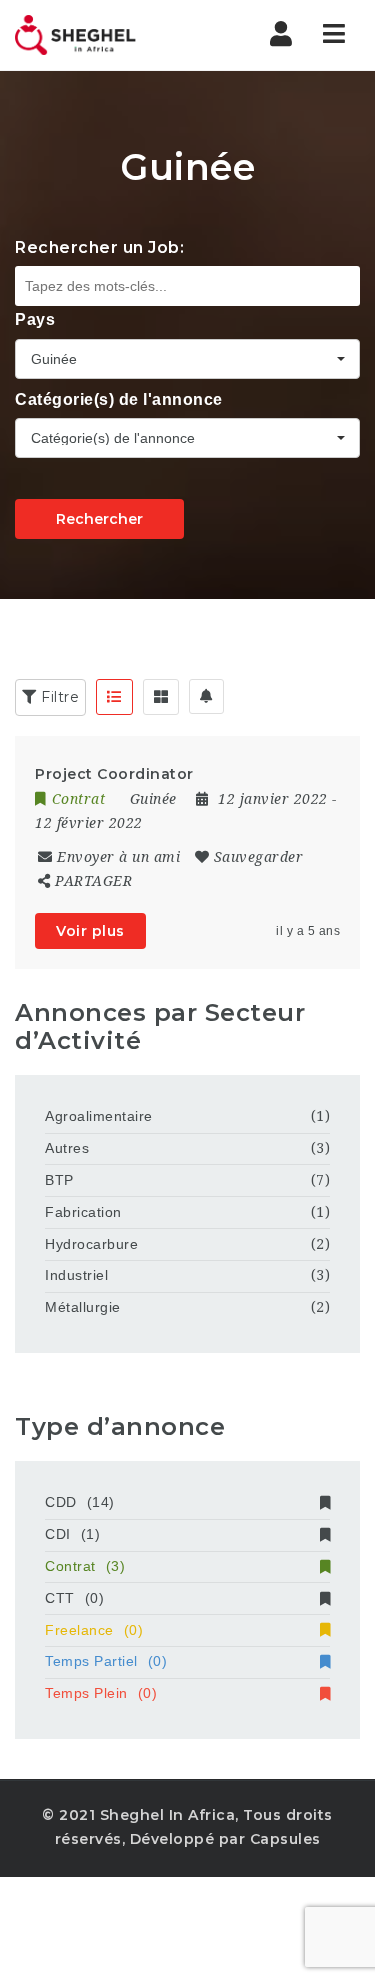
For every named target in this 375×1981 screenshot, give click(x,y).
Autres (67, 1148)
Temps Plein (101, 1693)
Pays (35, 319)
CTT (74, 1598)
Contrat (85, 1566)
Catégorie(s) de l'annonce (119, 399)
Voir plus (90, 931)
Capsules (285, 1839)
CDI (72, 1534)
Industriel (76, 1275)
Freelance (94, 1630)
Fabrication (83, 1212)
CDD (80, 1502)
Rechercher (99, 519)
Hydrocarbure (91, 1244)
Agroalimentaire (99, 1116)
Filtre (58, 697)
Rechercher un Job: (99, 247)
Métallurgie (83, 1307)
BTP (59, 1180)
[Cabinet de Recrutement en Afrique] (100, 35)
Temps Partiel (106, 1661)
